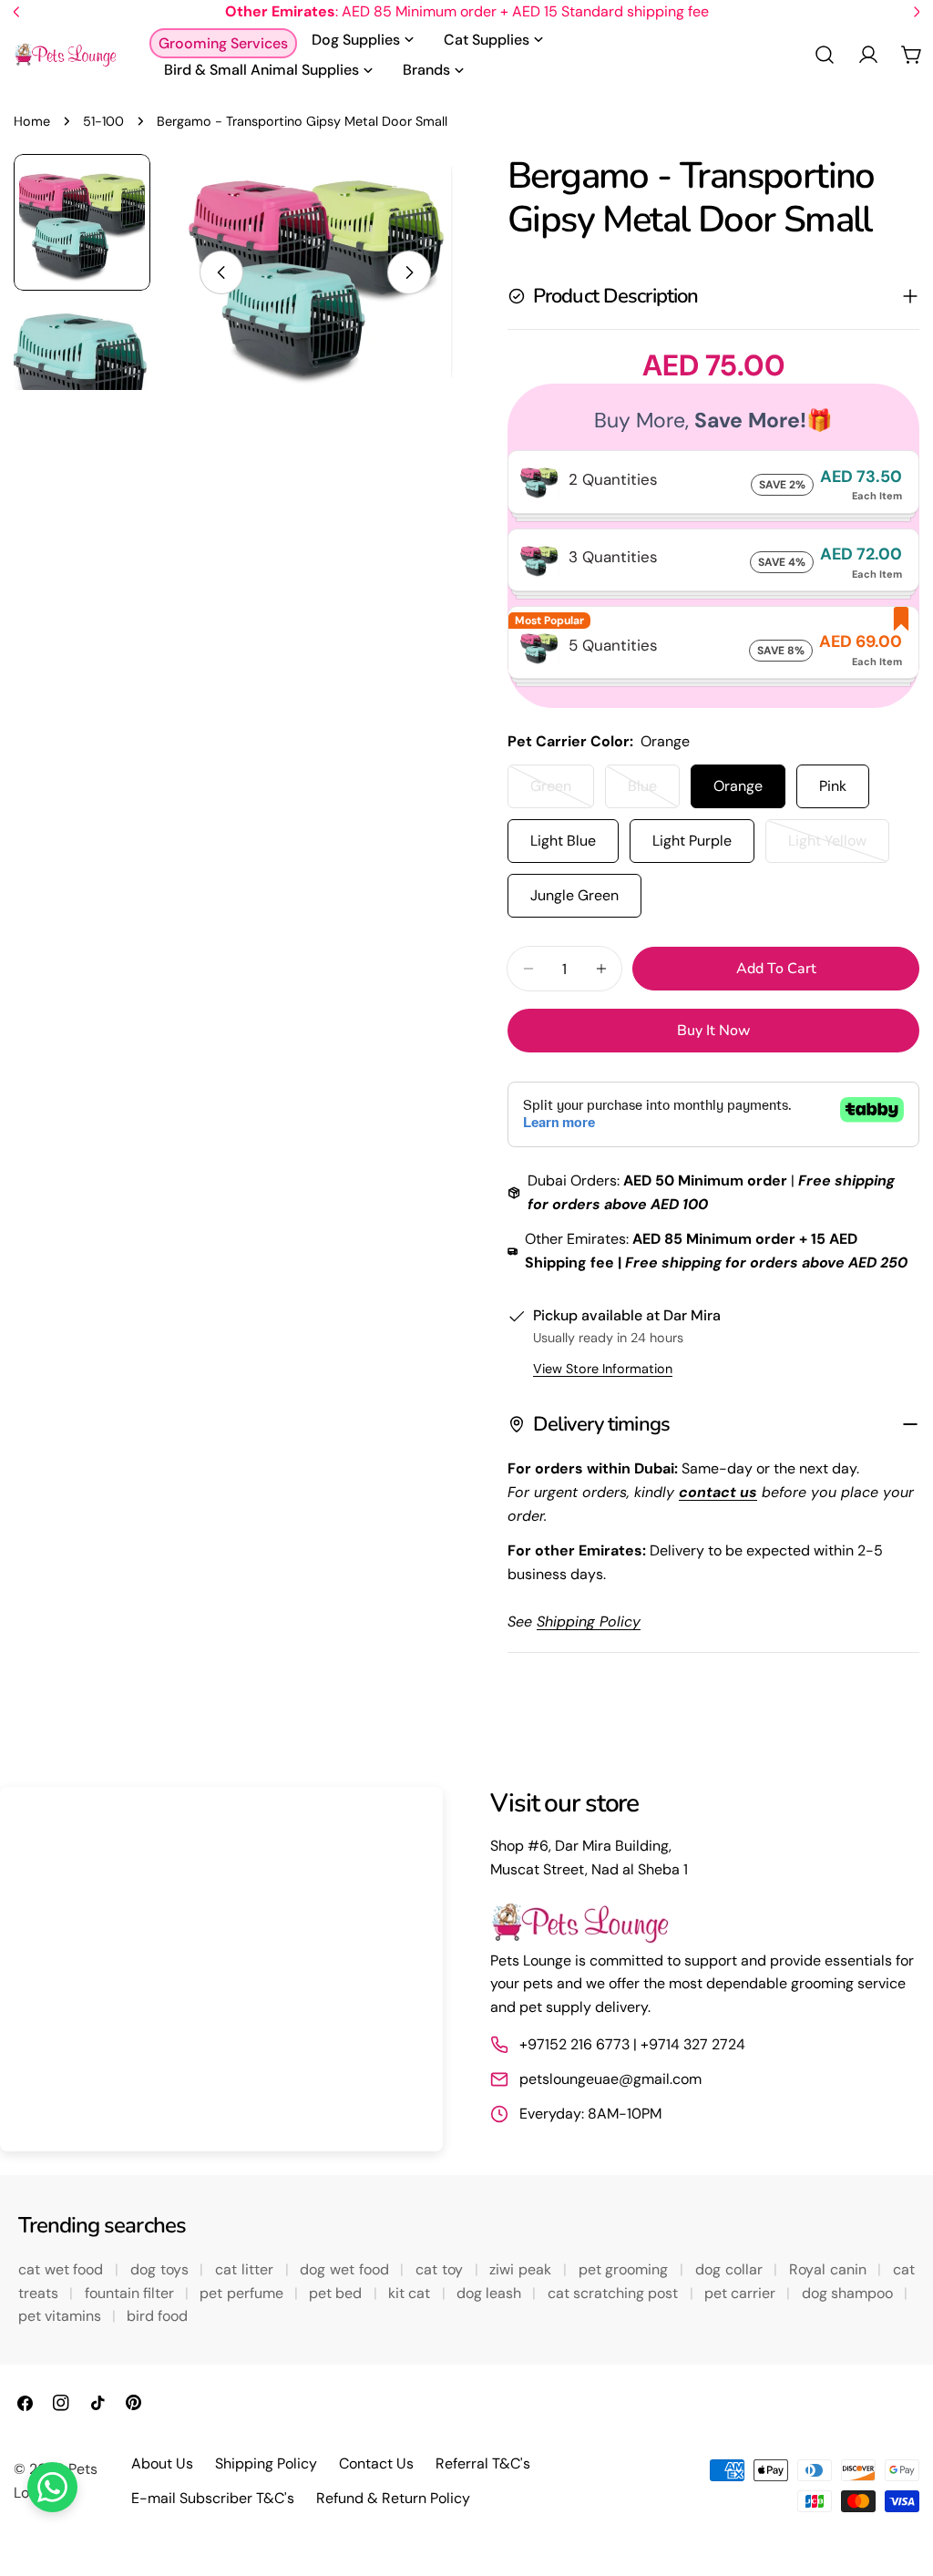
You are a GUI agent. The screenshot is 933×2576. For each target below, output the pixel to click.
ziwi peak (522, 2269)
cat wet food (63, 2269)
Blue (654, 792)
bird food (157, 2316)
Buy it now (714, 1031)
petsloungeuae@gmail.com (610, 2079)
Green (562, 792)
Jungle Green (574, 895)
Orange (738, 786)
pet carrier (742, 2293)
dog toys (161, 2269)
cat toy (441, 2269)
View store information (603, 1369)
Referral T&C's (483, 2463)
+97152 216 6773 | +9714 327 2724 (632, 2044)
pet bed (338, 2293)
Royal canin (830, 2269)
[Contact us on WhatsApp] (52, 2487)
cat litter (246, 2269)
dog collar (731, 2269)
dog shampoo (850, 2293)
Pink (833, 786)
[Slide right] (409, 272)
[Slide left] (221, 272)
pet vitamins (62, 2316)
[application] (221, 1969)
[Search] (825, 55)
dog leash (491, 2293)
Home (32, 121)
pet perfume (243, 2293)
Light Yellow (839, 847)
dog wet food (346, 2269)
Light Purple (692, 841)
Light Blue (563, 841)
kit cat (411, 2293)
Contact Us (376, 2463)
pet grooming (625, 2269)
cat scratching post (615, 2293)
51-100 (103, 121)
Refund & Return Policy (393, 2498)
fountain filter (132, 2293)
